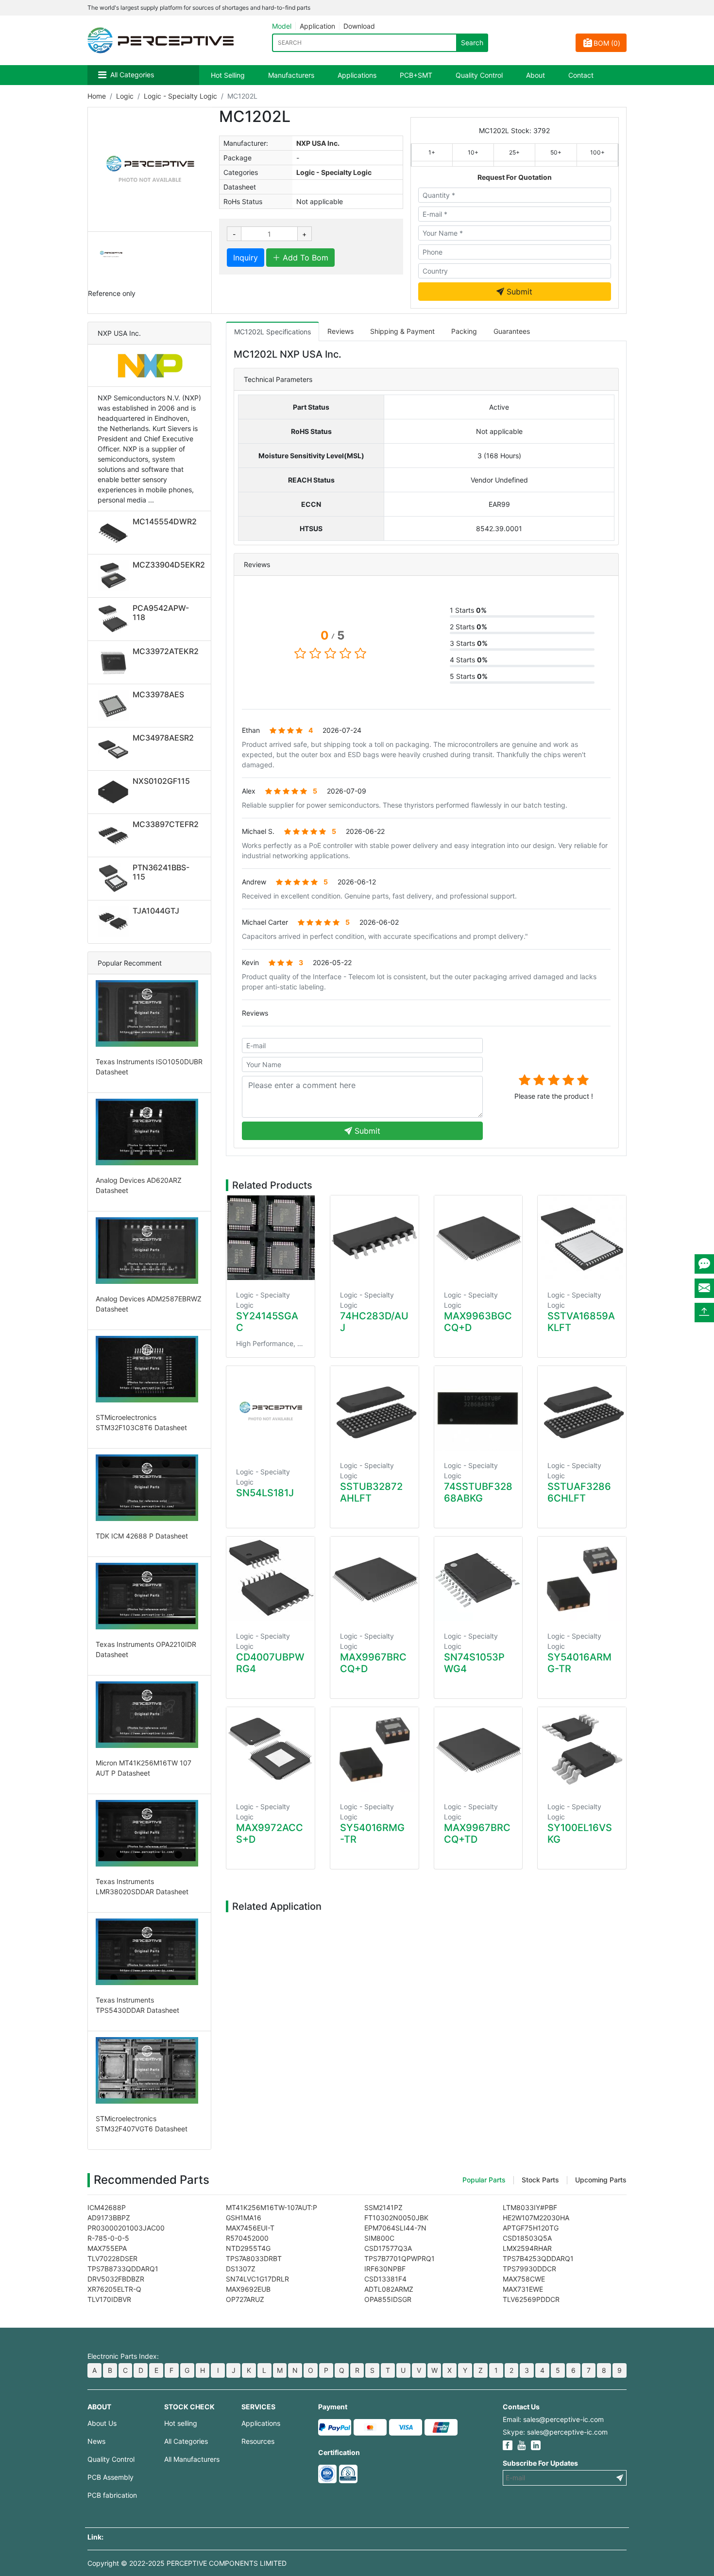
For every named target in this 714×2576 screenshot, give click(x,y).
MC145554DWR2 (165, 521)
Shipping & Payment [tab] (402, 331)
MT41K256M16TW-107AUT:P (272, 2207)
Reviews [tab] (340, 331)
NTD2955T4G (248, 2248)
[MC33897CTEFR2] (115, 835)
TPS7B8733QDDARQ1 (123, 2269)
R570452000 (247, 2238)
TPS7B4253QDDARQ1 (538, 2258)
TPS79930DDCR (529, 2269)
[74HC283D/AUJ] (374, 1238)
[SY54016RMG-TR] (374, 1749)
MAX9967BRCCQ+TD (477, 1833)
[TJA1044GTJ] (115, 922)
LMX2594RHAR (527, 2248)
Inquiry (246, 258)
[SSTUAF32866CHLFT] (582, 1408)
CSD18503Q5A (527, 2238)
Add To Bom (304, 258)
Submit (518, 292)
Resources (258, 2441)
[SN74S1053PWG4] (478, 1579)
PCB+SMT (416, 75)
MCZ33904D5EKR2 (169, 565)
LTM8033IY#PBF (530, 2207)
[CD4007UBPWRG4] (271, 1579)
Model (282, 26)
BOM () (607, 43)
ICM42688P (107, 2207)
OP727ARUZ (245, 2299)
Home (97, 96)
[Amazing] (583, 1080)
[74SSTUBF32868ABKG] (478, 1408)
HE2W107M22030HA (536, 2218)
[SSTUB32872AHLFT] (374, 1408)
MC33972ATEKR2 (166, 651)
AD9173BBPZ (109, 2218)
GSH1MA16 (244, 2218)
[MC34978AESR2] (115, 749)
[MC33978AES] (115, 706)
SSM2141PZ (383, 2207)
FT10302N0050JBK (396, 2218)
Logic (125, 96)
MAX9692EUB (248, 2289)
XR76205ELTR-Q (114, 2289)
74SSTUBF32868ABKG (478, 1492)
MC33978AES (158, 694)
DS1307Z (241, 2269)
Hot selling (181, 2423)
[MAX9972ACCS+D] (271, 1749)
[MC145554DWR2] (115, 533)
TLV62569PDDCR (531, 2299)
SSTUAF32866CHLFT (579, 1492)
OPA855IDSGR (388, 2299)
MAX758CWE (524, 2279)
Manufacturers (291, 75)
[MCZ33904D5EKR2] (115, 576)
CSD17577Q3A (388, 2248)
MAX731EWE (523, 2289)
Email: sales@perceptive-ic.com (553, 2419)
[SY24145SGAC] (271, 1238)
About (535, 75)
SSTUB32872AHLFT (371, 1492)
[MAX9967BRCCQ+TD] (478, 1749)
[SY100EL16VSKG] (582, 1749)
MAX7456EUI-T (250, 2228)
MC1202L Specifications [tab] (272, 332)
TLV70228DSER (112, 2258)
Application (317, 26)
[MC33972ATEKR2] (115, 662)
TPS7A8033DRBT (254, 2258)
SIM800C (379, 2238)
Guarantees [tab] (512, 331)
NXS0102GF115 (161, 781)
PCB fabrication (112, 2495)
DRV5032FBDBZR (116, 2279)
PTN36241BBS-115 (161, 872)
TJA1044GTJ (156, 911)
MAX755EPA (107, 2248)
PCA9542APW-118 (161, 613)
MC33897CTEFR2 (166, 824)
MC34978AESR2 (163, 738)
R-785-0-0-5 (108, 2238)
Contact (581, 75)
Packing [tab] (464, 331)
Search (472, 43)
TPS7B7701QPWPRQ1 (399, 2258)
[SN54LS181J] (271, 1411)
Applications (357, 75)
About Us (102, 2423)
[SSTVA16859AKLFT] (582, 1238)
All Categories (132, 75)
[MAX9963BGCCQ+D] (478, 1238)
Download (359, 26)
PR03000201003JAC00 (126, 2228)
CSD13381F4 (385, 2279)
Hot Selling (228, 75)
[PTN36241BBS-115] (115, 879)
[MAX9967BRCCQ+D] (374, 1579)
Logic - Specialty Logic (180, 96)
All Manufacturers (192, 2459)
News (96, 2441)
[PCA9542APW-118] (115, 619)
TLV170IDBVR (109, 2299)
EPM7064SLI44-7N (395, 2228)
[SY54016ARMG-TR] (582, 1579)
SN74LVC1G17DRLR (257, 2279)
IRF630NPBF (385, 2269)
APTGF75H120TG (531, 2228)
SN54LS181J (265, 1493)
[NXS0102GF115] (115, 792)
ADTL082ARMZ (389, 2289)
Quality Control (479, 75)
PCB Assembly (110, 2477)
